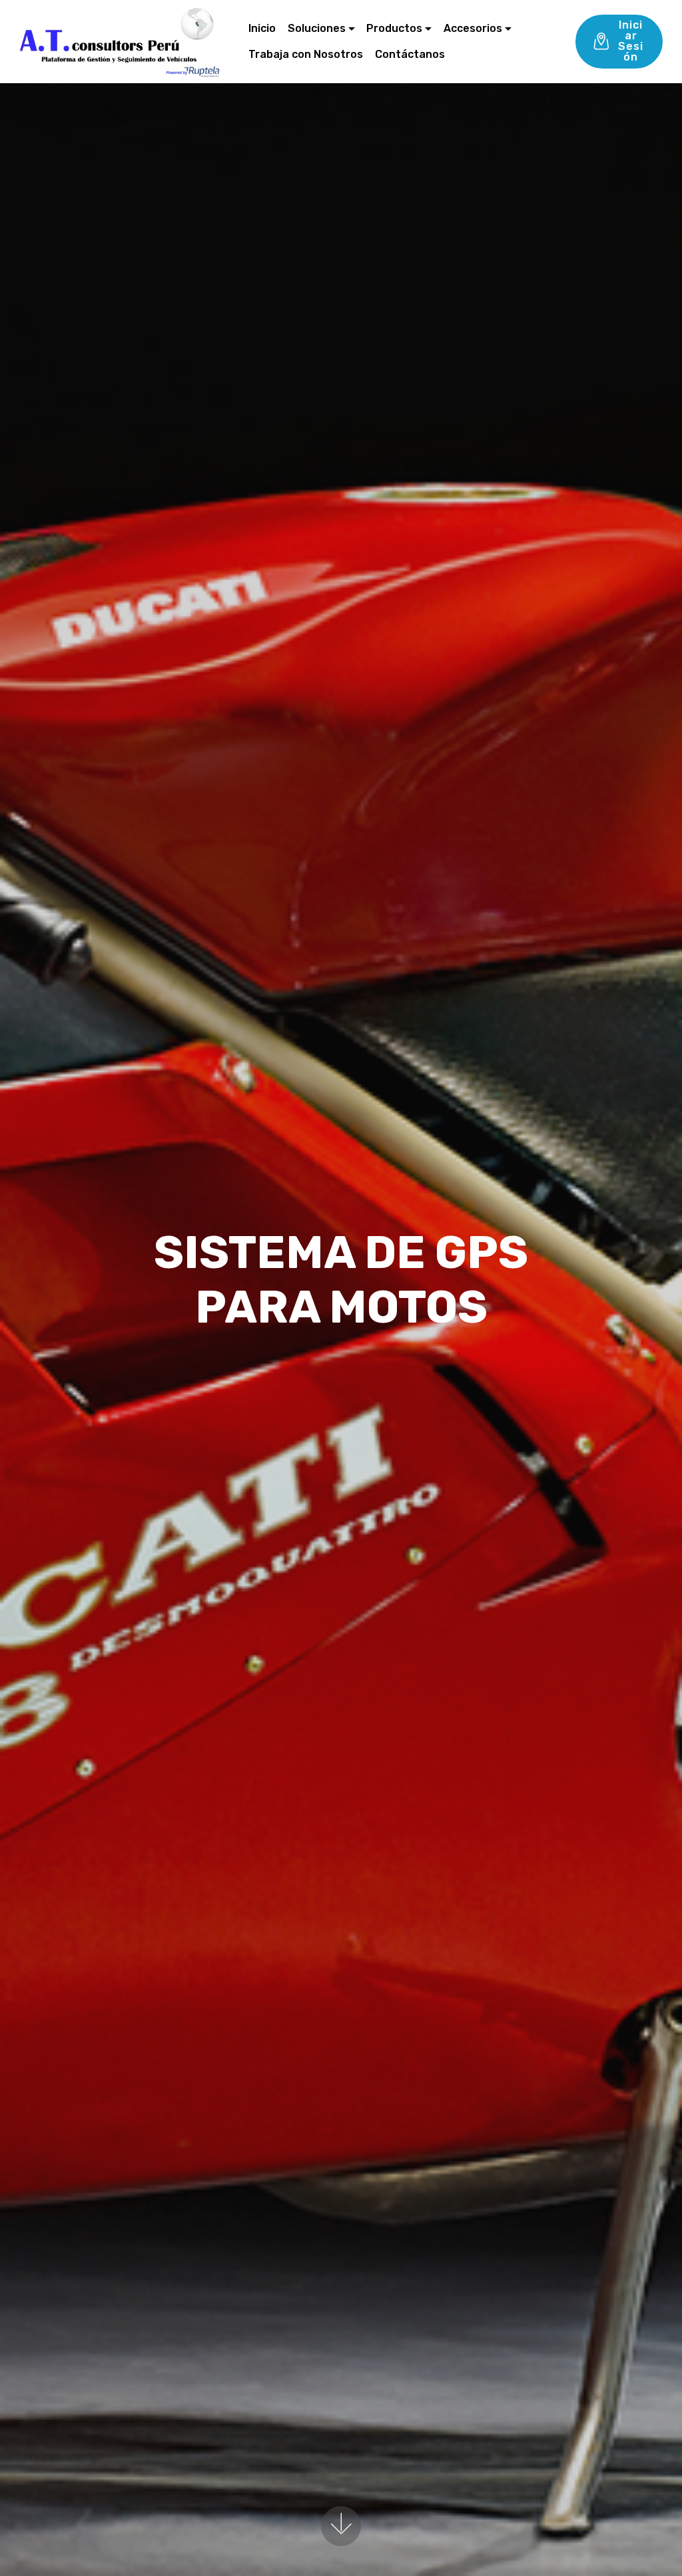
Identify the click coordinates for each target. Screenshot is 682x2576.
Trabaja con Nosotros (306, 54)
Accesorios (473, 28)
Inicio (262, 28)
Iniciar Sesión (631, 41)
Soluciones (317, 28)
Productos (394, 28)
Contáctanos (410, 54)
